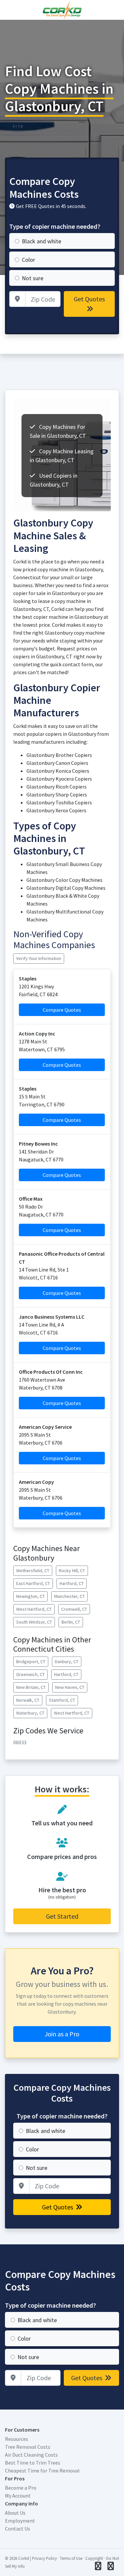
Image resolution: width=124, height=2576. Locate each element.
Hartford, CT (72, 1583)
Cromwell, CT (74, 1609)
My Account (18, 2496)
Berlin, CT (71, 1622)
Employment (20, 2521)
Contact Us (18, 2529)
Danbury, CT (67, 1662)
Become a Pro (21, 2488)
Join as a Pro (62, 2034)
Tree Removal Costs (28, 2447)
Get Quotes (89, 299)
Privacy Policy (44, 2558)
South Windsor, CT (34, 1622)
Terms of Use (71, 2558)
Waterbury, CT (30, 1713)
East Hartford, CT (33, 1583)
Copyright (94, 2558)
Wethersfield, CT (33, 1571)
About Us (15, 2513)
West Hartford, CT (34, 1609)
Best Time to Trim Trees (33, 2463)
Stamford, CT (62, 1700)
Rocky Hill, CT (72, 1571)
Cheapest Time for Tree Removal (42, 2471)
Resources (17, 2439)
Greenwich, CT (30, 1674)
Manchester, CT (69, 1596)
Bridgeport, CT (31, 1662)
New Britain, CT (31, 1687)
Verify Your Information (39, 958)
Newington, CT (30, 1596)
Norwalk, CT (28, 1700)
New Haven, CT (70, 1687)
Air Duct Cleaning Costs (31, 2455)
